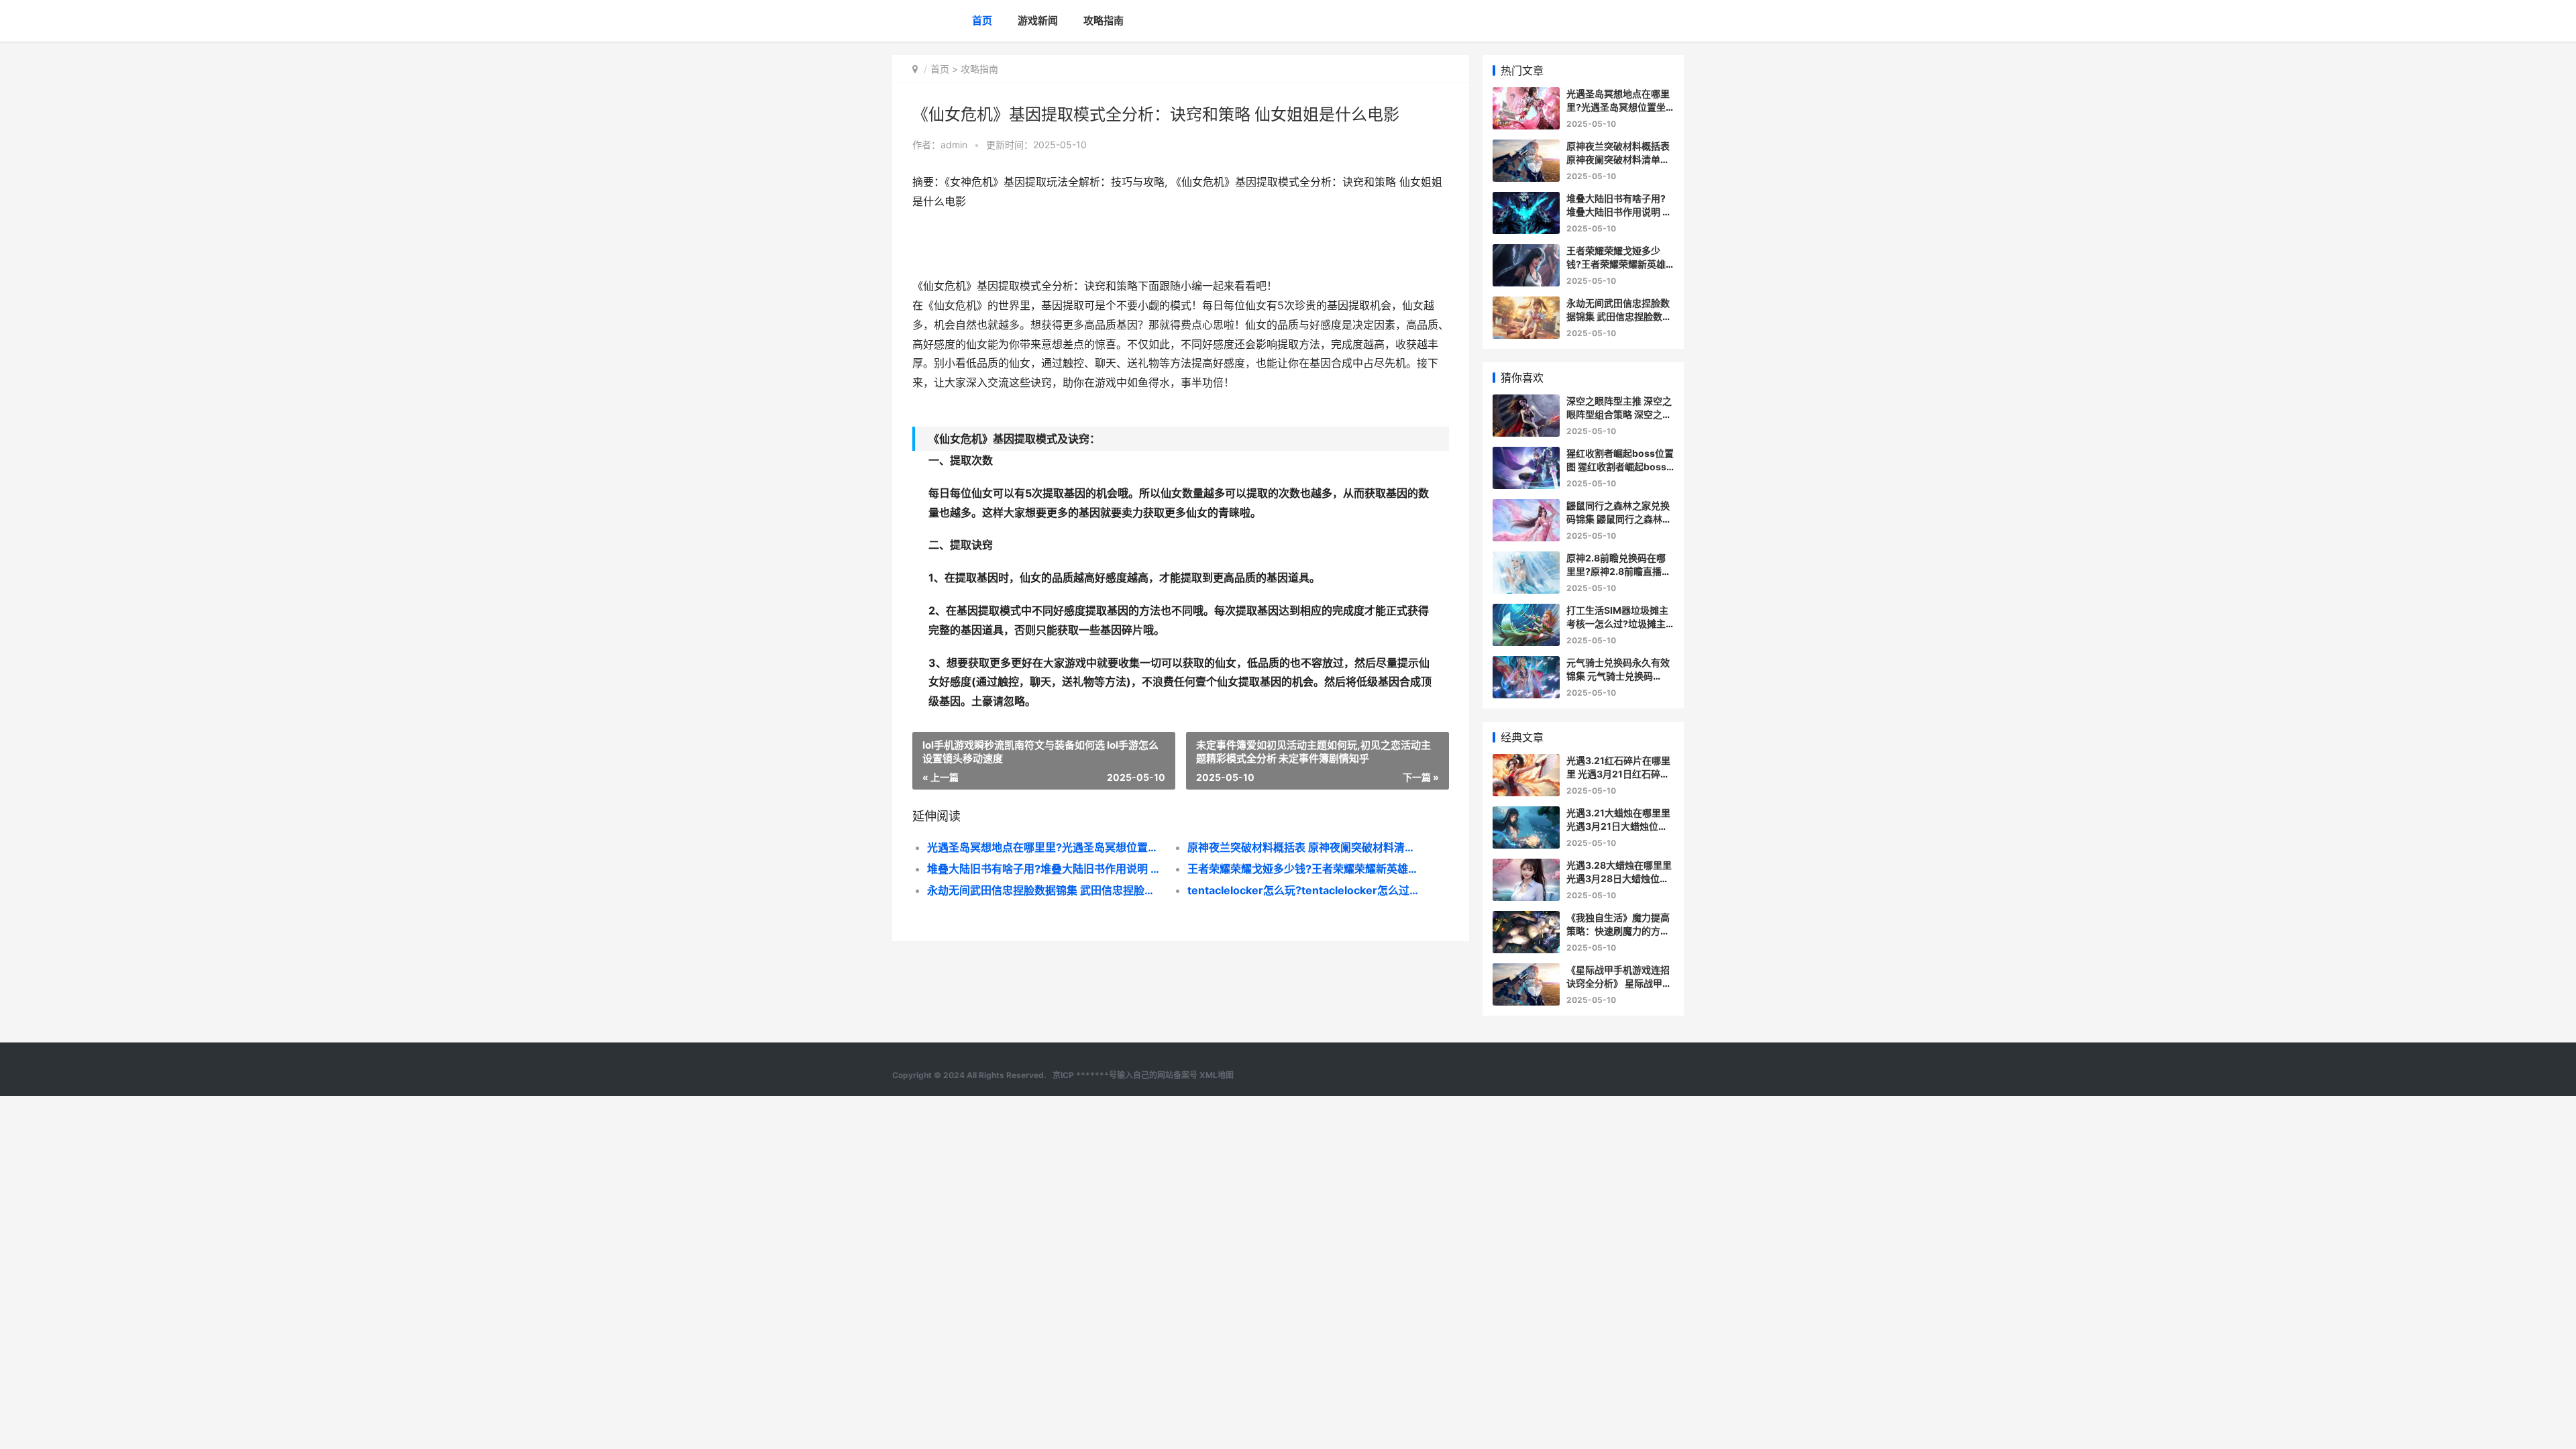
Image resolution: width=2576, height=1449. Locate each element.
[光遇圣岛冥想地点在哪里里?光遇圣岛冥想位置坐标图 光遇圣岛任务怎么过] (1526, 96)
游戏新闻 (1038, 20)
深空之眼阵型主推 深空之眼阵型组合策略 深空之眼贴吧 (1619, 414)
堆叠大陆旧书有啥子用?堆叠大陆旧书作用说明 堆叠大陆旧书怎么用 (1044, 869)
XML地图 (1217, 1075)
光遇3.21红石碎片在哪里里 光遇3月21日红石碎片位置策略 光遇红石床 (1618, 773)
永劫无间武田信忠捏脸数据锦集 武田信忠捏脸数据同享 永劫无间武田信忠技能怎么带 (1044, 890)
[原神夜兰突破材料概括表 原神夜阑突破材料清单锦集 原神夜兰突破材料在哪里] (1526, 148)
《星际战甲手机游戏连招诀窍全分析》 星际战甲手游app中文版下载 (1619, 983)
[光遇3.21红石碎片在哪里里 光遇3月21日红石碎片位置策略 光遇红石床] (1526, 762)
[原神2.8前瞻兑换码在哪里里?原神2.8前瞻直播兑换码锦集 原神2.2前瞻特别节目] (1526, 560)
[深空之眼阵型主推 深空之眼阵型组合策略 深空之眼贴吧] (1526, 403)
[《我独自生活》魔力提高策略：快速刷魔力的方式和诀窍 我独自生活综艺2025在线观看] (1526, 919)
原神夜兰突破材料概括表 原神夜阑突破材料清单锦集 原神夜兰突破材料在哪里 (1304, 847)
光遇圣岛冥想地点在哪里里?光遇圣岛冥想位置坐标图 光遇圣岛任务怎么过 (1044, 847)
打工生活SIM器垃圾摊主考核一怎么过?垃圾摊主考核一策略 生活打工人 (1617, 623)
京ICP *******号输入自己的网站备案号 (1125, 1075)
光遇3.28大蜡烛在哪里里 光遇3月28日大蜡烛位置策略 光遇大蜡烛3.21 (1619, 878)
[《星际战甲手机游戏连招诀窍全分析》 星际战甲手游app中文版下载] (1526, 972)
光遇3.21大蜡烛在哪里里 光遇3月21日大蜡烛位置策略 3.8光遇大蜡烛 (1618, 826)
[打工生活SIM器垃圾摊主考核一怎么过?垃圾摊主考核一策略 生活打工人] (1526, 612)
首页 (982, 20)
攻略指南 (1104, 20)
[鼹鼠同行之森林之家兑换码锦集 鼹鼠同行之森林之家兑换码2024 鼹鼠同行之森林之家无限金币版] (1526, 507)
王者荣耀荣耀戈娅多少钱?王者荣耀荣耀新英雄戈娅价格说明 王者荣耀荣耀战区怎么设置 (1304, 869)
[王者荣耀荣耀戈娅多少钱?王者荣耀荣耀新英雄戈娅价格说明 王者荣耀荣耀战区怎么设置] (1526, 253)
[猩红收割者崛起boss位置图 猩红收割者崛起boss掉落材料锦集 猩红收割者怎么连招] (1526, 455)
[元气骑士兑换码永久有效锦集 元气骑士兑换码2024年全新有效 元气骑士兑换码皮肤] (1526, 664)
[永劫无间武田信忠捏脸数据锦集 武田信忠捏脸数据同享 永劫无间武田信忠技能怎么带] (1526, 305)
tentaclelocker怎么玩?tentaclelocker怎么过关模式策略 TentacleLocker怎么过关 (1304, 890)
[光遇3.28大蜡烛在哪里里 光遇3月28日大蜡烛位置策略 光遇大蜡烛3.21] (1526, 867)
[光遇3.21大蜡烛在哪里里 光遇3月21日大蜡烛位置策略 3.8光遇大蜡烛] (1526, 815)
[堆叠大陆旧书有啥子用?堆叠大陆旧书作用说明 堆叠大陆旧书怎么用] (1526, 200)
